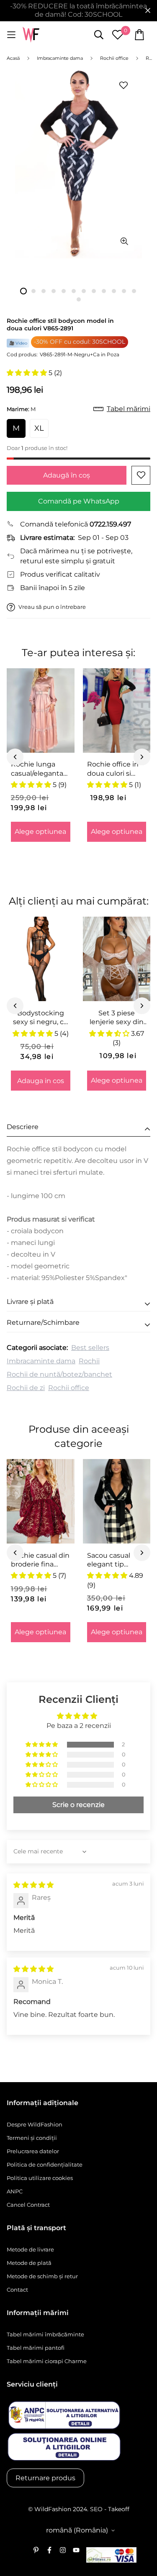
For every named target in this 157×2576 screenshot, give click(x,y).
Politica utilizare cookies (40, 2178)
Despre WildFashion (35, 2124)
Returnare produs (45, 2478)
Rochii (89, 1361)
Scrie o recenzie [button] (78, 1805)
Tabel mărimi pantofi (36, 2348)
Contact (17, 2290)
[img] (33, 1885)
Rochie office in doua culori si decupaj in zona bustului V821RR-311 (116, 769)
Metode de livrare (30, 2249)
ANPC (15, 2191)
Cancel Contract (28, 2205)
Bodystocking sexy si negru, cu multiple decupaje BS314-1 (40, 1018)
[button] (28, 373)
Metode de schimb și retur (42, 2276)
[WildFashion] (31, 35)
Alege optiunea (40, 832)
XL (39, 428)
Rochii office (69, 1388)
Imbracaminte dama (41, 1361)
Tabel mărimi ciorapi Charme (47, 2361)
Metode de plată (29, 2263)
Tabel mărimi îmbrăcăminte (45, 2334)
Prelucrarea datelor (33, 2151)
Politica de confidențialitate (45, 2165)
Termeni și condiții (32, 2138)
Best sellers (90, 1348)
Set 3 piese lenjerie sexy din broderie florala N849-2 (117, 1018)
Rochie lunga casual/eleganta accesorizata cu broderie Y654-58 (39, 769)
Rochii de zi (26, 1388)
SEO (96, 2509)
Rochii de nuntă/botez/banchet (59, 1374)
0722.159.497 (110, 524)
